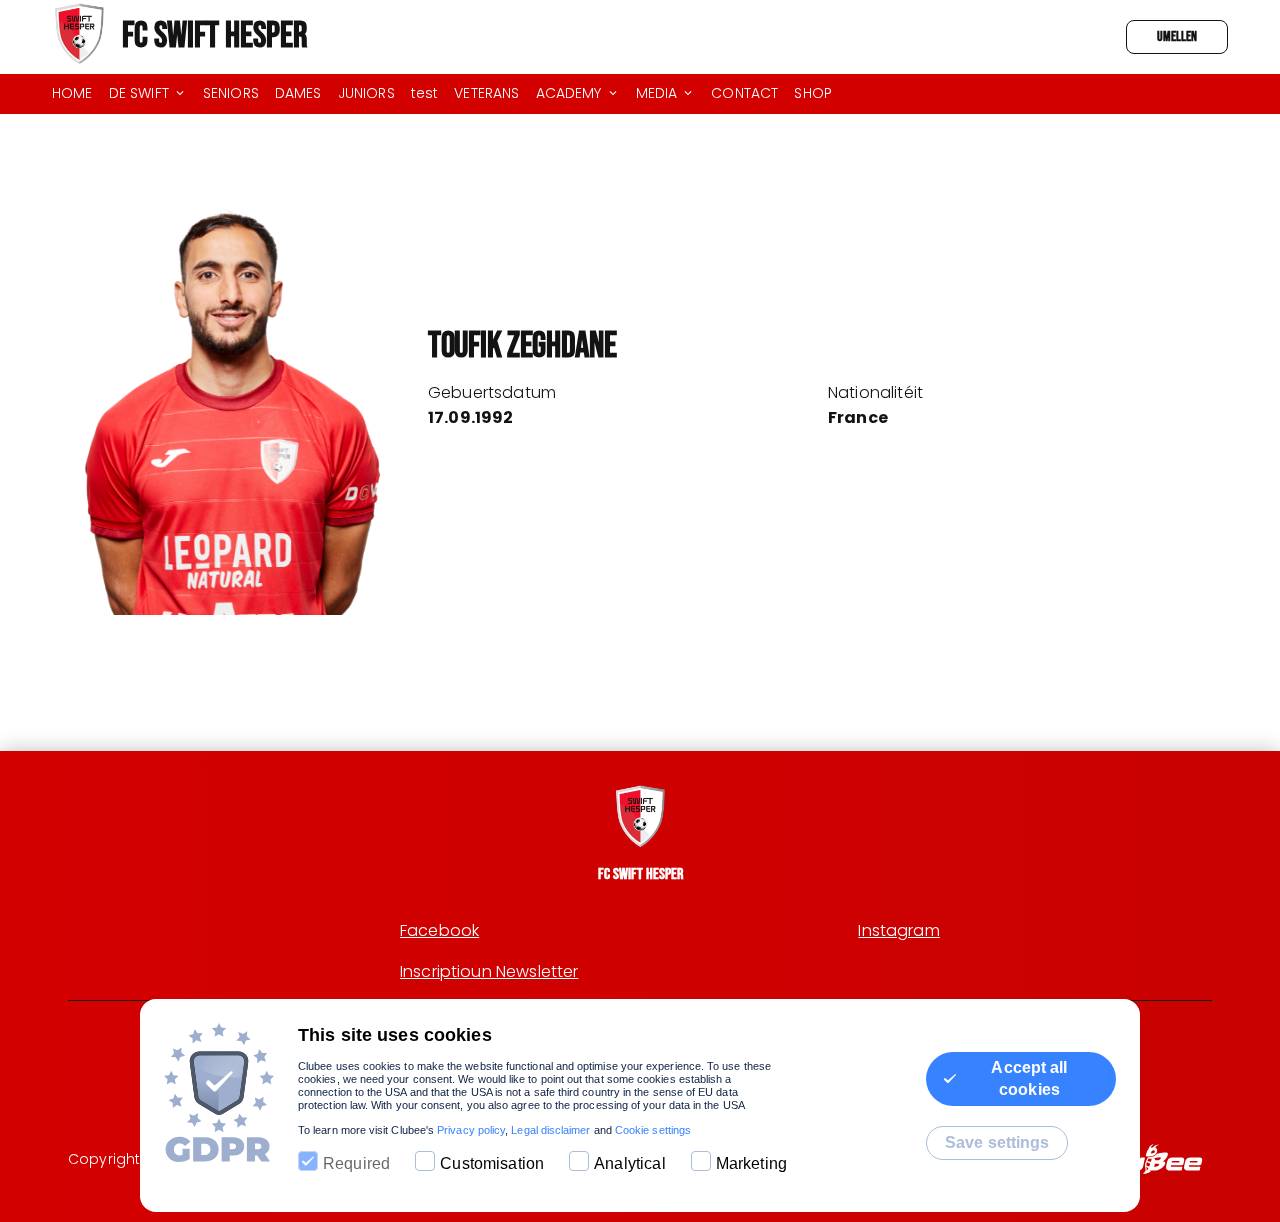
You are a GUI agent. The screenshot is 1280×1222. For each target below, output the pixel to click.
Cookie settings (653, 1130)
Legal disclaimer (550, 1130)
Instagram (898, 930)
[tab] (80, 94)
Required (356, 1163)
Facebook (439, 930)
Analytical (630, 1163)
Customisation (492, 1163)
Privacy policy (471, 1130)
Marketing (751, 1163)
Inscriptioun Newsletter (489, 971)
